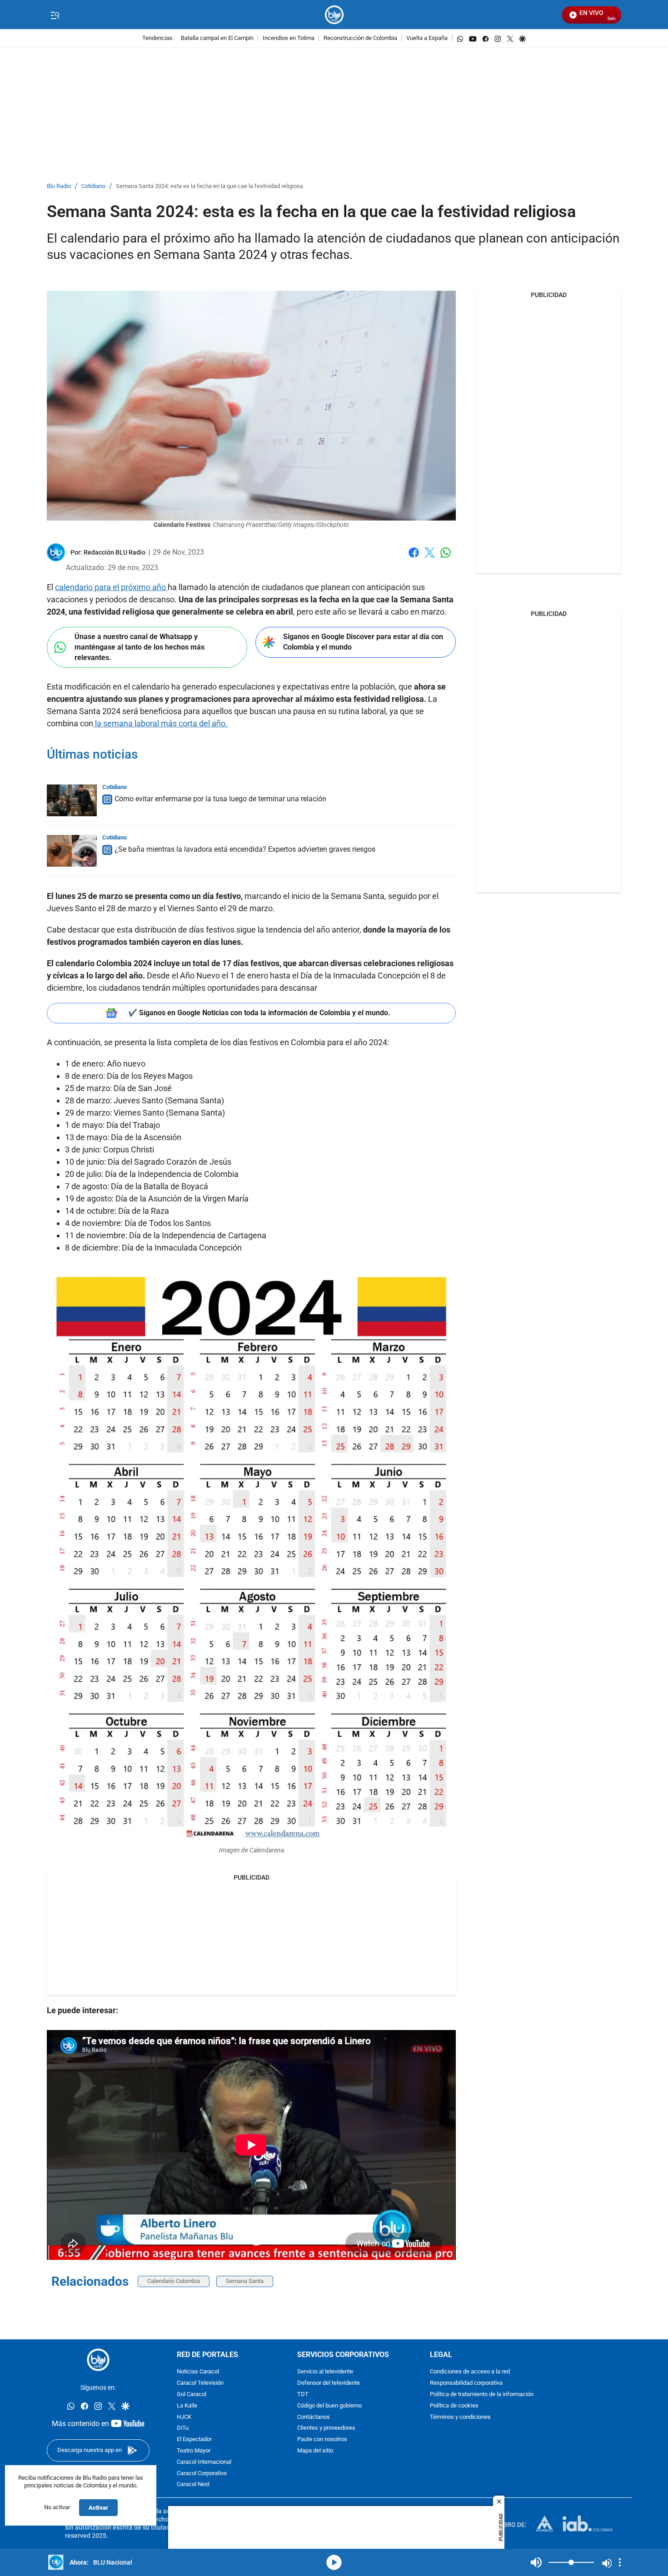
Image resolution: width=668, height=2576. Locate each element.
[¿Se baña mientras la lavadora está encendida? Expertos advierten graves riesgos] (72, 851)
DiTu (183, 2428)
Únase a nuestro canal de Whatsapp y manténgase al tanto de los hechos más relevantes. (140, 647)
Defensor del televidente (329, 2383)
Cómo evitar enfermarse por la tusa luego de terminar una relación (220, 799)
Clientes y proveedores (326, 2428)
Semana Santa (245, 2281)
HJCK (184, 2417)
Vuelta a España (427, 38)
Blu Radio (59, 186)
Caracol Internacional (204, 2462)
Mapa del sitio (315, 2451)
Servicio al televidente (325, 2372)
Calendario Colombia (174, 2281)
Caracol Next (193, 2484)
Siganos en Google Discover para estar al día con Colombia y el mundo (363, 642)
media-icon (334, 2562)
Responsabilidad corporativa (466, 2383)
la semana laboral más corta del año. (160, 723)
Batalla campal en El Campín (217, 38)
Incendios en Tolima (289, 38)
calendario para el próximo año (111, 587)
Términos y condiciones (460, 2417)
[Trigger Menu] (55, 15)
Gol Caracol (192, 2395)
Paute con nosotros (322, 2440)
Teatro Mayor (194, 2451)
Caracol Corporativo (202, 2473)
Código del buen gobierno (329, 2405)
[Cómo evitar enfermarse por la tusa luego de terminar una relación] (72, 800)
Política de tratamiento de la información (482, 2395)
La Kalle (187, 2405)
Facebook (414, 558)
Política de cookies (454, 2405)
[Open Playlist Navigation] (620, 2562)
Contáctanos (314, 2417)
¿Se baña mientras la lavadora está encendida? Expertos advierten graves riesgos (245, 849)
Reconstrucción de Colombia (360, 38)
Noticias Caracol (198, 2372)
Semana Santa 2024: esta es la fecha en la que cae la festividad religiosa (209, 186)
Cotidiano (93, 186)
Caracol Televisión (200, 2383)
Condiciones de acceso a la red (470, 2372)
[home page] (334, 15)
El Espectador (194, 2440)
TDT (303, 2395)
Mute (536, 2562)
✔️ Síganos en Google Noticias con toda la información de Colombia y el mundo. (259, 1013)
